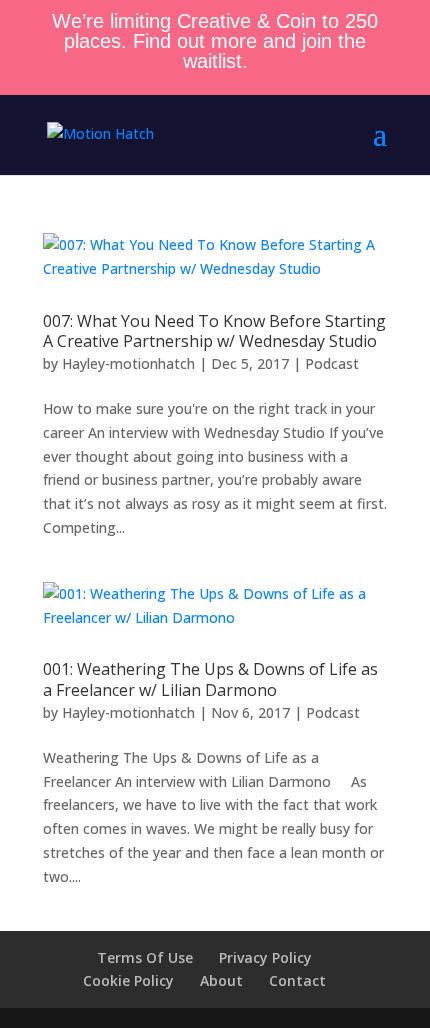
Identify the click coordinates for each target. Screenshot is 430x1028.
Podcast (332, 363)
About (221, 980)
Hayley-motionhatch (128, 363)
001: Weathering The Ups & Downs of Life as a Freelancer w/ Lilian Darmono (210, 679)
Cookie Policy (128, 980)
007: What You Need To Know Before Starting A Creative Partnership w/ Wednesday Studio (214, 331)
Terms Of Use (145, 957)
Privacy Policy (265, 957)
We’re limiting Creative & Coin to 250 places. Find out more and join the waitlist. (215, 41)
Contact (297, 980)
